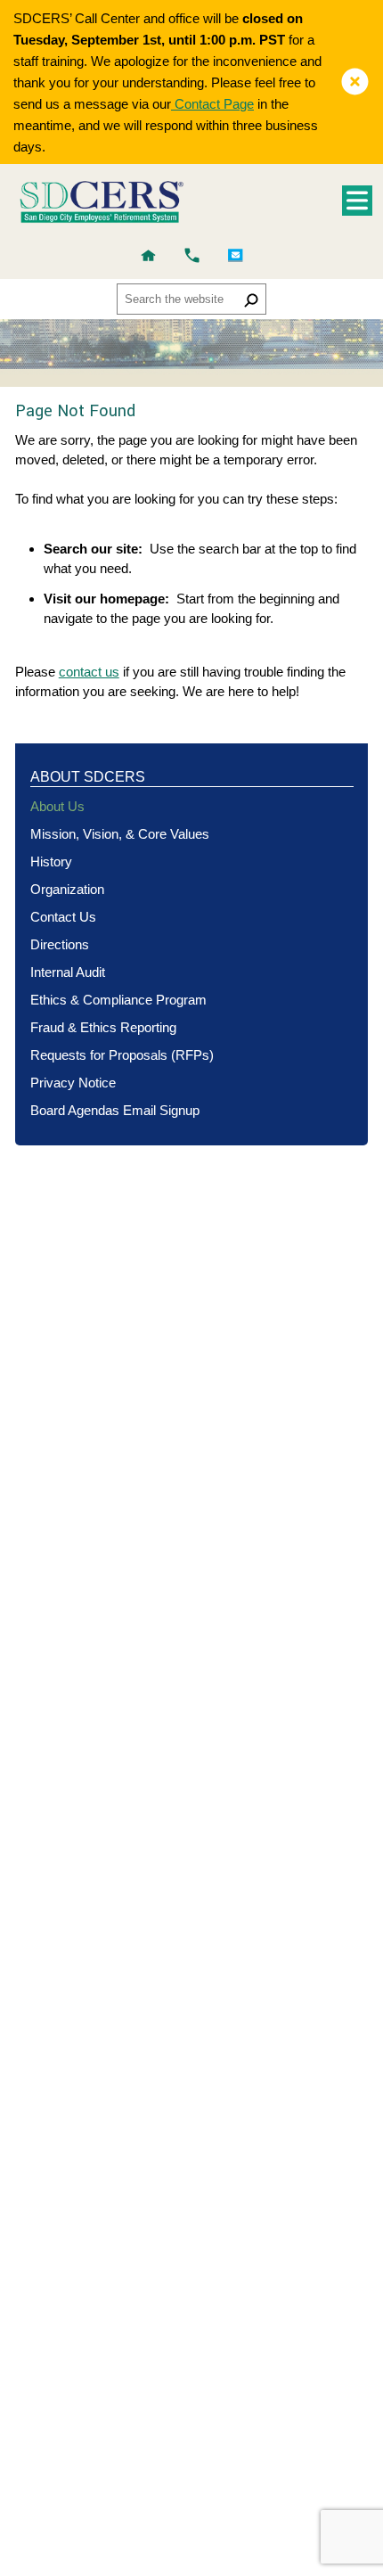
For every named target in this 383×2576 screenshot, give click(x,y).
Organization (67, 889)
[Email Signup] (236, 255)
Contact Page (212, 104)
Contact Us (63, 917)
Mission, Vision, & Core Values (120, 834)
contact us (89, 672)
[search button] (251, 299)
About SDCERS (88, 777)
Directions (60, 944)
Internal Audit (68, 972)
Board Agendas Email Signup (115, 1110)
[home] (148, 255)
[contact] (192, 255)
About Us (57, 806)
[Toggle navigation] (357, 201)
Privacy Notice (73, 1083)
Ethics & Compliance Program (118, 1000)
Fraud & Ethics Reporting (103, 1027)
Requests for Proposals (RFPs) (122, 1055)
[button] (355, 82)
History (51, 861)
